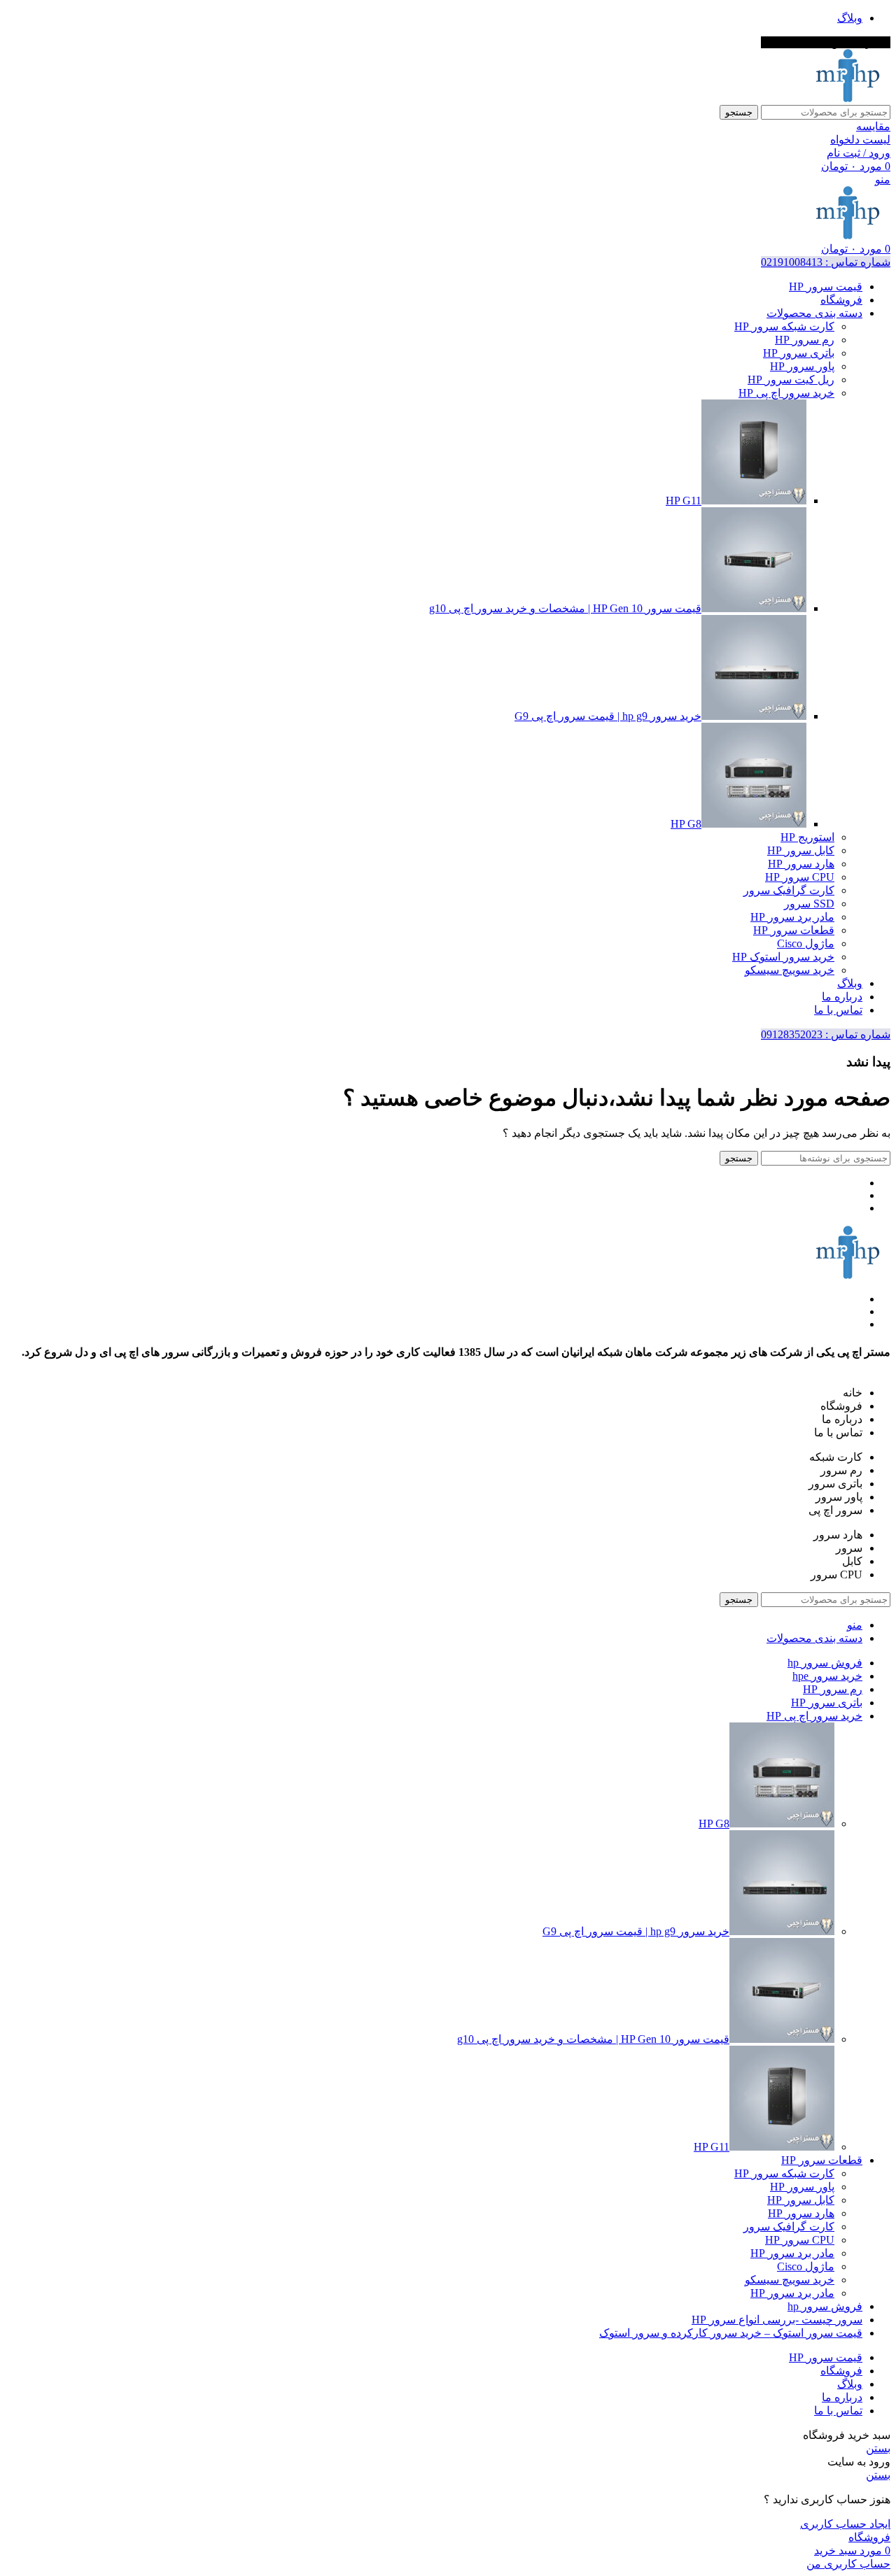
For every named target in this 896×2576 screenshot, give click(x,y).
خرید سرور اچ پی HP (786, 393)
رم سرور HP (805, 340)
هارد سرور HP (801, 864)
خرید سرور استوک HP (783, 957)
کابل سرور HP (801, 850)
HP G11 (684, 501)
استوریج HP (807, 837)
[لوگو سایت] (848, 98)
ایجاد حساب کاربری (845, 2524)
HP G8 (686, 824)
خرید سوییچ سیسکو (790, 970)
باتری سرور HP (799, 353)
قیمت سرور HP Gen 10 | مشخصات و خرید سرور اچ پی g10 (565, 608)
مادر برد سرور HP (792, 917)
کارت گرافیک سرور (789, 890)
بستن (878, 2448)
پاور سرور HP (802, 366)
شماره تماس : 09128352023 (826, 1034)
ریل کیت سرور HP (791, 380)
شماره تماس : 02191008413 (826, 262)
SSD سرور (809, 904)
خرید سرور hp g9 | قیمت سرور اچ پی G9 (608, 716)
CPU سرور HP (800, 877)
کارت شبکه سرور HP (784, 326)
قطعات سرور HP (794, 930)
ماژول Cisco (806, 943)
